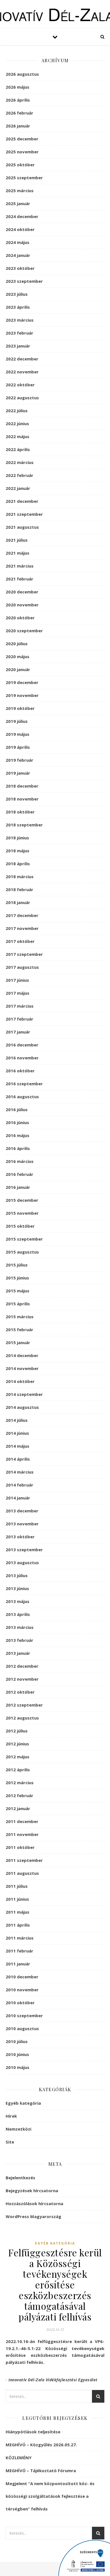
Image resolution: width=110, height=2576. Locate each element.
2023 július (17, 294)
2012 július (17, 1731)
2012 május (17, 1757)
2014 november (22, 1368)
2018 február (19, 889)
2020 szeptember (24, 631)
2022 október (20, 385)
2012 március (20, 1783)
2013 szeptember (24, 1550)
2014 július (17, 1420)
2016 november (22, 1058)
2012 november (22, 1679)
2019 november (22, 695)
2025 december (22, 139)
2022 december (22, 359)
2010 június (17, 2054)
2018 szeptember (24, 825)
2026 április (18, 100)
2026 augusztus (22, 74)
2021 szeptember (24, 514)
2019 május (17, 734)
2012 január (18, 1808)
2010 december (22, 1977)
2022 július (17, 411)
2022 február (19, 475)
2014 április (18, 1459)
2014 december (22, 1355)
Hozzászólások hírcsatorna (34, 2203)
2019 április (18, 747)
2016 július (17, 1109)
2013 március (20, 1627)
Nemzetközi (18, 2129)
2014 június (17, 1433)
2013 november (22, 1524)
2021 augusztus (22, 527)
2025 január (18, 203)
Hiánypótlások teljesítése (33, 2432)
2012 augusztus (22, 1718)
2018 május (17, 851)
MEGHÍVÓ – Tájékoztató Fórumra (41, 2470)
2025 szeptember (24, 178)
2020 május (17, 656)
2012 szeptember (24, 1705)
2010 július (17, 2041)
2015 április (18, 1304)
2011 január (18, 1964)
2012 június (17, 1744)
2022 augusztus (22, 398)
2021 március (20, 566)
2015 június (17, 1278)
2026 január (18, 126)
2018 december (22, 786)
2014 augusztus (22, 1407)
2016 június (17, 1122)
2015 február (19, 1330)
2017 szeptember (24, 954)
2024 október (20, 229)
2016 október (20, 1071)
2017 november (22, 928)
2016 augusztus (22, 1097)
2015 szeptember (24, 1239)
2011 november (22, 1834)
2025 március (20, 190)
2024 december (22, 216)
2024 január (18, 255)
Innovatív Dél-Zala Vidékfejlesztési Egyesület (53, 2380)
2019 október (20, 708)
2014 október (20, 1381)
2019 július (17, 721)
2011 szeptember (24, 1860)
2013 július (17, 1575)
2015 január (18, 1342)
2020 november (22, 605)
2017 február (19, 1019)
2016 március (20, 1161)
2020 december (22, 592)
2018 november (22, 799)
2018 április (18, 864)
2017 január (18, 1032)
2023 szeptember (24, 281)
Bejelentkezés (20, 2178)
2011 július (17, 1886)
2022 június (17, 423)
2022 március (20, 462)
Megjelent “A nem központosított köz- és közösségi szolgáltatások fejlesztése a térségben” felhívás (50, 2496)
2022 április (18, 449)
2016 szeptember (24, 1084)
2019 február (19, 760)
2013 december (22, 1511)
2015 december (22, 1200)
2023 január (18, 346)
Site (10, 2142)
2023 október (20, 268)
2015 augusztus (22, 1252)
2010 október (20, 2003)
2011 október (20, 1847)
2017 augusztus (22, 967)
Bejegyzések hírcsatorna (32, 2191)
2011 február (19, 1951)
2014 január (18, 1498)
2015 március (20, 1317)
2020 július (17, 644)
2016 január (18, 1187)
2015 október (20, 1226)
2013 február (19, 1640)
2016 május (17, 1135)
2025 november (22, 152)
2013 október (20, 1537)
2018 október (20, 812)
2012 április (18, 1770)
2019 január (18, 773)
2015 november (22, 1213)
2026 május (17, 87)
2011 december (22, 1821)
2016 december (22, 1045)
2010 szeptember (24, 2015)
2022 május (17, 436)
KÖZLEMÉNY (19, 2458)
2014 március (20, 1472)
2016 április (18, 1148)
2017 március (20, 1006)
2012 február (19, 1795)
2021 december (22, 501)
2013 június (17, 1588)
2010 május (17, 2067)
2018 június (17, 838)
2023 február (19, 333)
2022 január (18, 488)
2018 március (20, 876)
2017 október (20, 941)
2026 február (19, 113)
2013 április (18, 1614)
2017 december (22, 915)
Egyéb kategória (23, 2103)
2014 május (17, 1446)
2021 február (19, 579)
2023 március (20, 320)
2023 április (18, 307)
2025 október (20, 165)
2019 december (22, 682)
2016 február (19, 1174)
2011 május (17, 1912)
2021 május (17, 553)
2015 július (17, 1265)
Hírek (11, 2116)
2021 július (17, 540)
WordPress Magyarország (33, 2216)
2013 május (17, 1601)
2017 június (17, 980)
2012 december (22, 1666)
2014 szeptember (24, 1394)
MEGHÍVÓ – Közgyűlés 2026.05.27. (41, 2445)
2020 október (20, 618)
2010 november (22, 1990)
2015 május (17, 1291)
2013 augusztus (22, 1562)
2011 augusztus (22, 1873)
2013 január (18, 1653)
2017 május (17, 993)
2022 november (22, 372)
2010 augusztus (22, 2028)
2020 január (18, 669)
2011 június (17, 1899)
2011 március (20, 1938)
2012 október (20, 1692)
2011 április (18, 1925)
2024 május (17, 242)
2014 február (19, 1485)
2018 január (18, 902)
